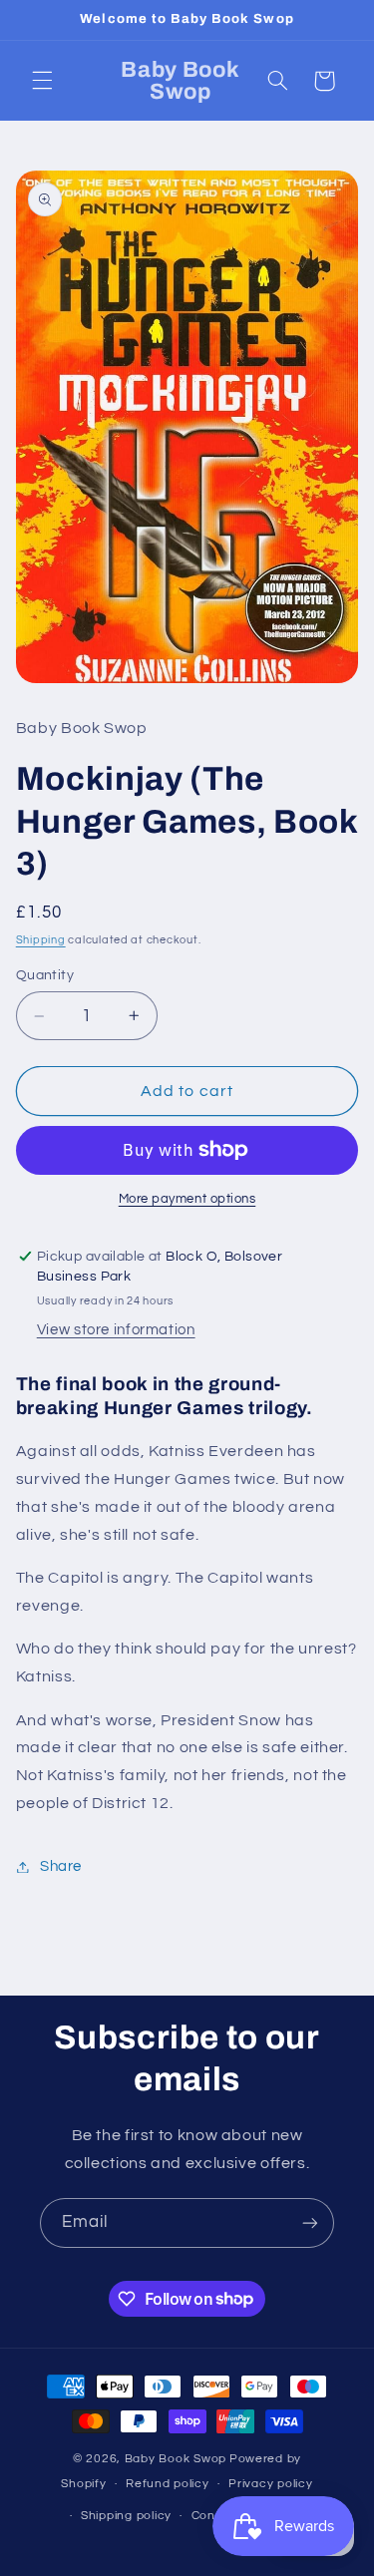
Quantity (45, 975)
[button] (42, 81)
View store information (116, 1330)
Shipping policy (126, 2516)
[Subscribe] (310, 2222)
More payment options (187, 1199)
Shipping (41, 940)
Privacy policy (270, 2484)
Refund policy (168, 2484)
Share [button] (61, 1866)
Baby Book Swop (176, 2459)
